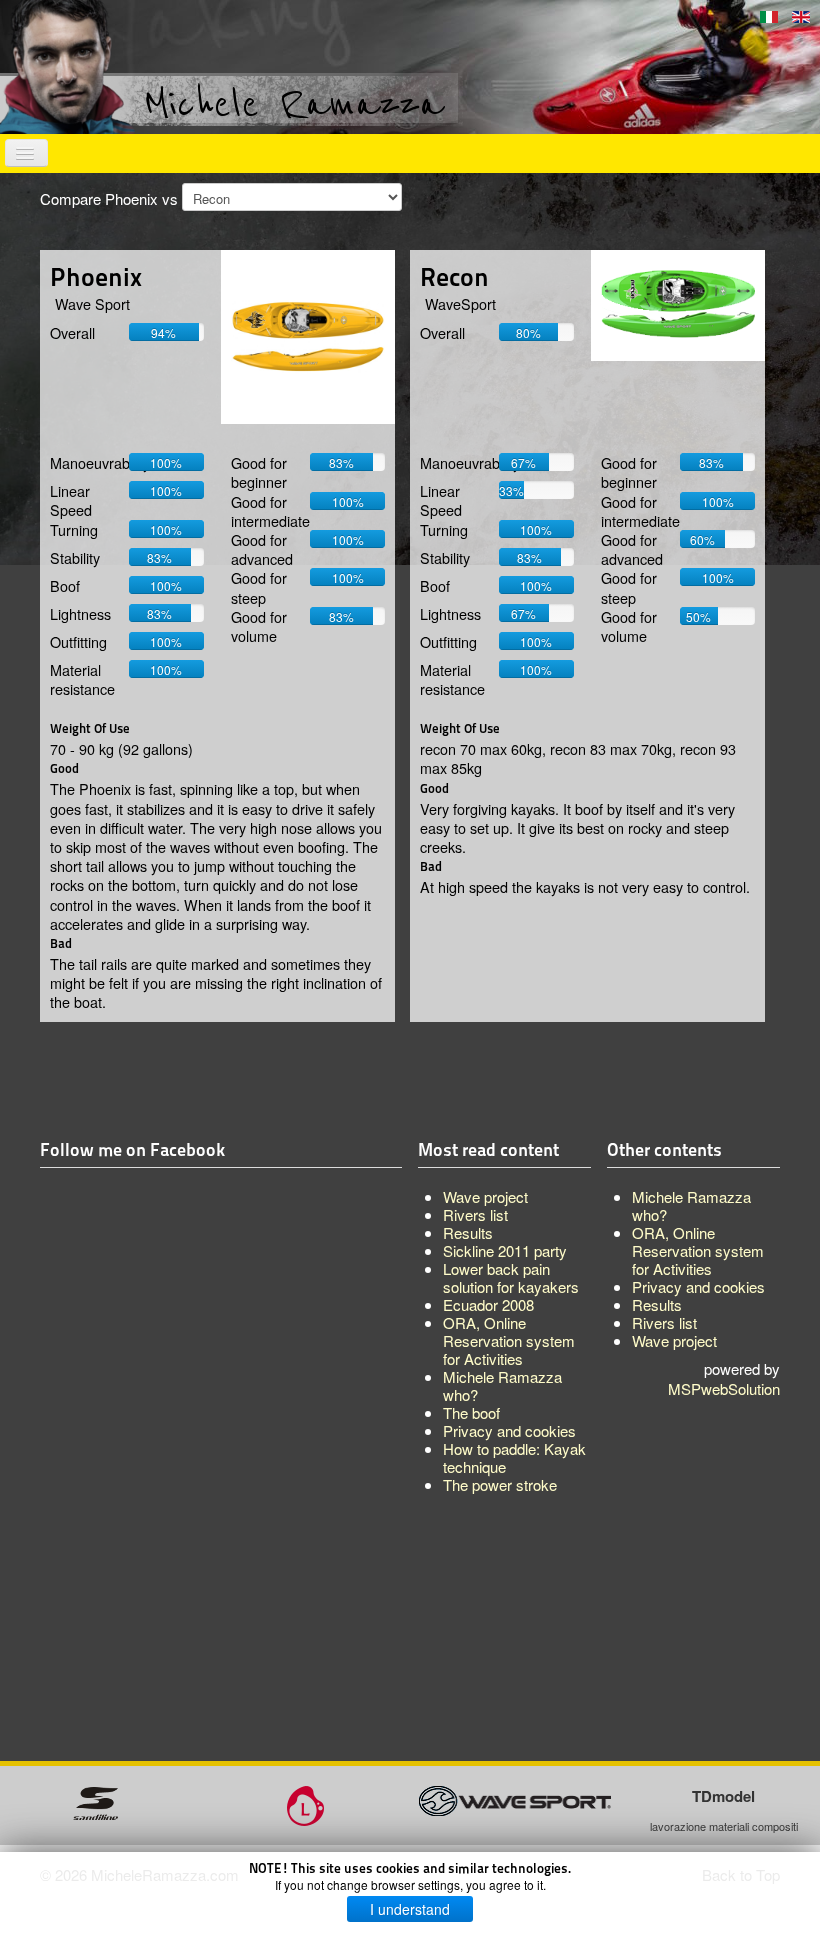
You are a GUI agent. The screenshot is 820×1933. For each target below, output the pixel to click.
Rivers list (664, 1322)
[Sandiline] (95, 1800)
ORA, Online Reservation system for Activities (698, 1250)
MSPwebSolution (724, 1388)
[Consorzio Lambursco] (305, 1803)
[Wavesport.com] (515, 1798)
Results (657, 1304)
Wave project (674, 1340)
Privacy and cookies (698, 1286)
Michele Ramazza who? (691, 1205)
